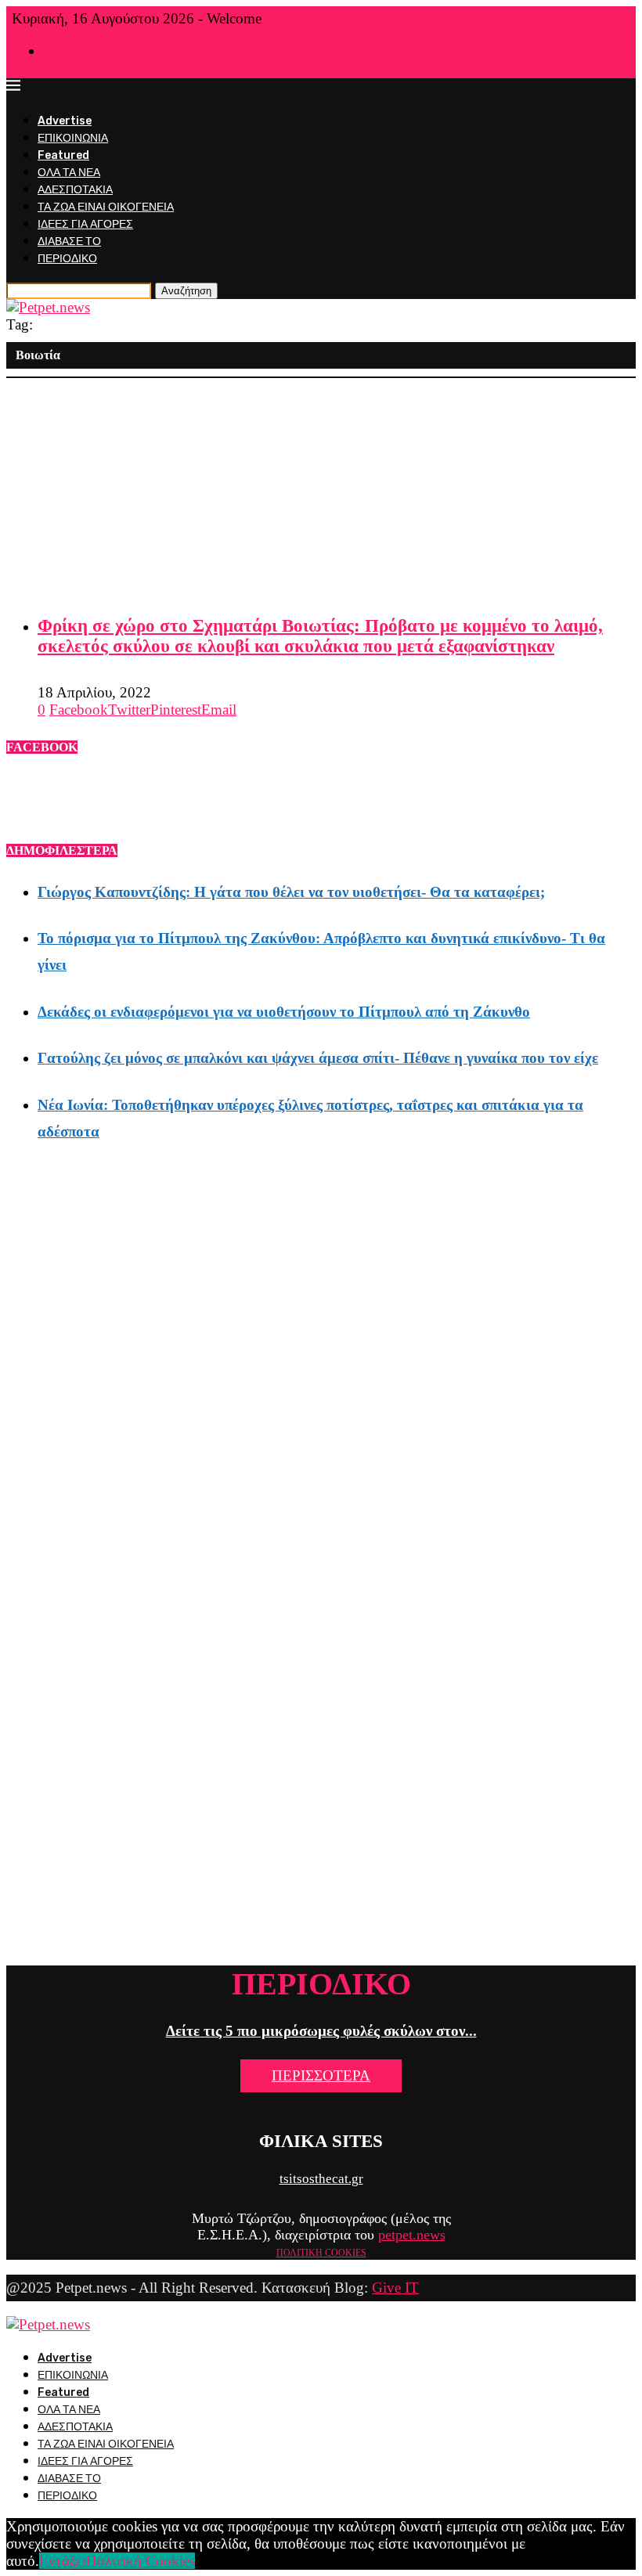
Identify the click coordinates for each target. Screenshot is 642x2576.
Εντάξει (63, 2561)
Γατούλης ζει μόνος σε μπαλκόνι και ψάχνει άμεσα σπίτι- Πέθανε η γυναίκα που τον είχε (318, 1058)
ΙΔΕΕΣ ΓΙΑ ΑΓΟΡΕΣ (85, 224)
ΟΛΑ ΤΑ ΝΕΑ (69, 173)
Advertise (65, 121)
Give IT (395, 2288)
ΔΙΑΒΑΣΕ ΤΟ (69, 241)
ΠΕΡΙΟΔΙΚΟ (67, 259)
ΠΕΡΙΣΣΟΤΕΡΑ (321, 2075)
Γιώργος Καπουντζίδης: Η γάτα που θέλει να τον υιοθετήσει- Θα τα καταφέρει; (291, 892)
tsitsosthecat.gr (321, 2179)
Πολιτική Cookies (141, 2561)
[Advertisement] (321, 488)
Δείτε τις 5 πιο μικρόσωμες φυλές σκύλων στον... (321, 2031)
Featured (63, 155)
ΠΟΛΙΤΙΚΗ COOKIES (321, 2253)
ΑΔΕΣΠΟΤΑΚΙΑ (75, 190)
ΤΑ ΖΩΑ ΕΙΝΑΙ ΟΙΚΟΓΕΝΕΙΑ (106, 207)
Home (56, 52)
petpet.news (412, 2235)
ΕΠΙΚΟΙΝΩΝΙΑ (73, 138)
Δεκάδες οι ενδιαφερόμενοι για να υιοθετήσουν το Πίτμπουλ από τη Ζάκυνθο (284, 1012)
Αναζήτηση (186, 291)
